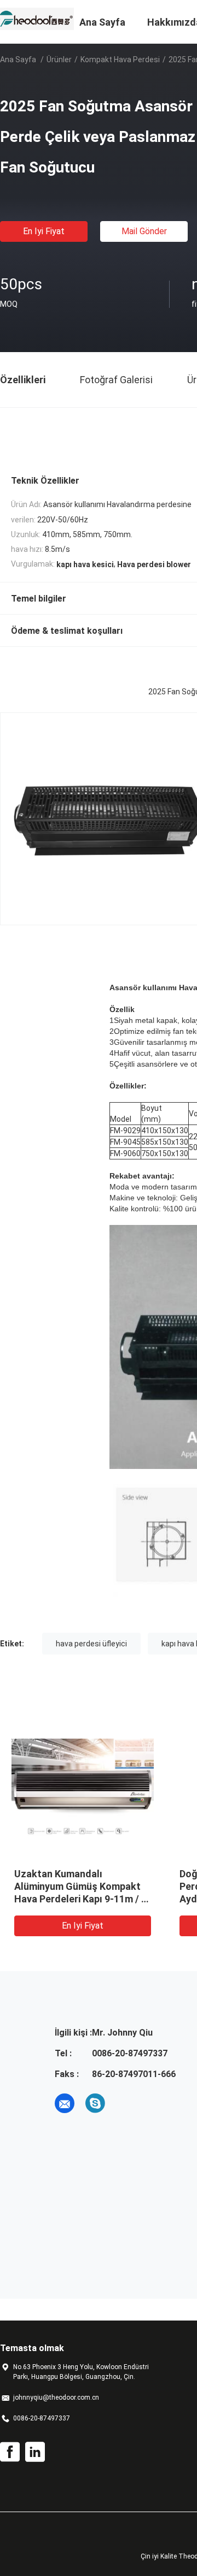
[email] (65, 2103)
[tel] (126, 2103)
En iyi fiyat (44, 231)
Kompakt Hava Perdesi (120, 60)
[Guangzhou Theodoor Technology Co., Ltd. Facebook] (10, 2452)
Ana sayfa (18, 60)
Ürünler (59, 60)
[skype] (95, 2103)
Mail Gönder (144, 231)
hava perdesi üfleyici (91, 1644)
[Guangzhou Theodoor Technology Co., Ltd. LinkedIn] (35, 2452)
